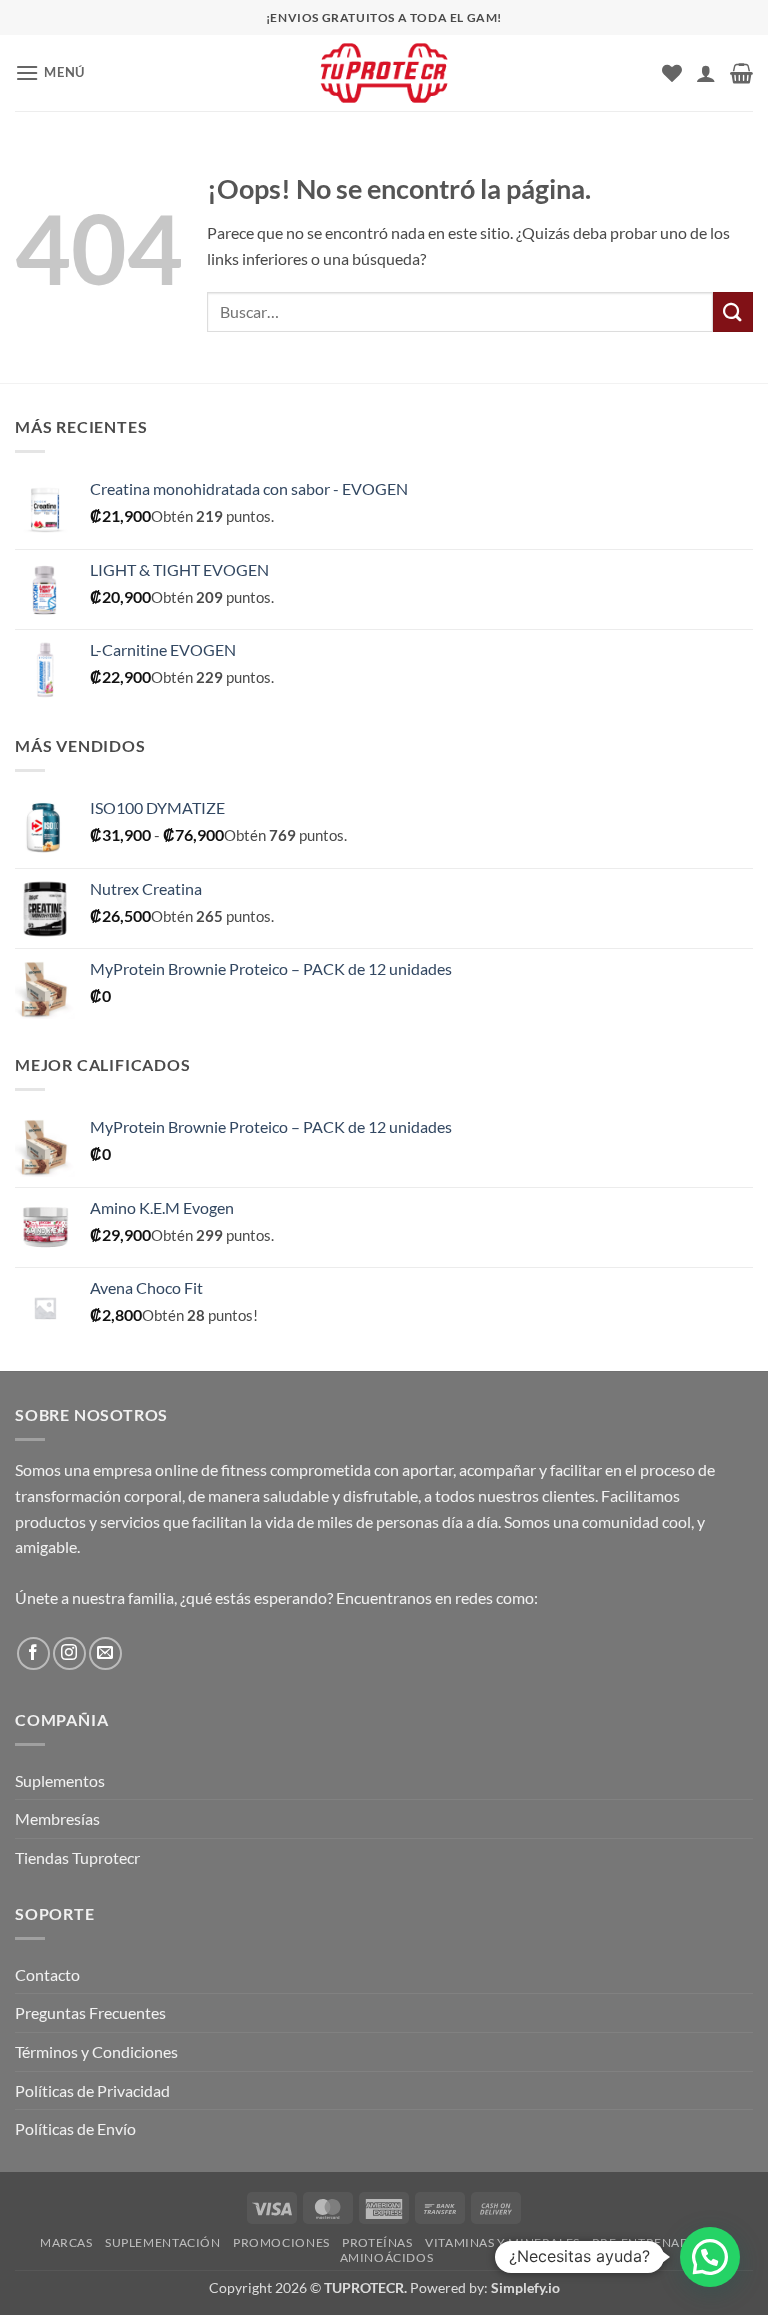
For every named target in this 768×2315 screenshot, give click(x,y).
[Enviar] (733, 311)
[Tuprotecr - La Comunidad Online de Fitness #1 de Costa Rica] (384, 73)
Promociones (281, 2242)
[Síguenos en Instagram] (69, 1653)
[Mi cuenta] (706, 73)
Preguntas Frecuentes (90, 2012)
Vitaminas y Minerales (502, 2242)
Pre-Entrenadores (657, 2242)
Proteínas (377, 2242)
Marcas (66, 2242)
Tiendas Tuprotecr (77, 1857)
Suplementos (60, 1780)
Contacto (47, 1974)
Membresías (57, 1818)
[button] (50, 72)
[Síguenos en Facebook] (33, 1653)
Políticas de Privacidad (92, 2090)
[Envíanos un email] (105, 1653)
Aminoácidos (387, 2257)
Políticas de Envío (75, 2128)
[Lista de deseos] (672, 73)
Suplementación (163, 2242)
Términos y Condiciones (96, 2051)
